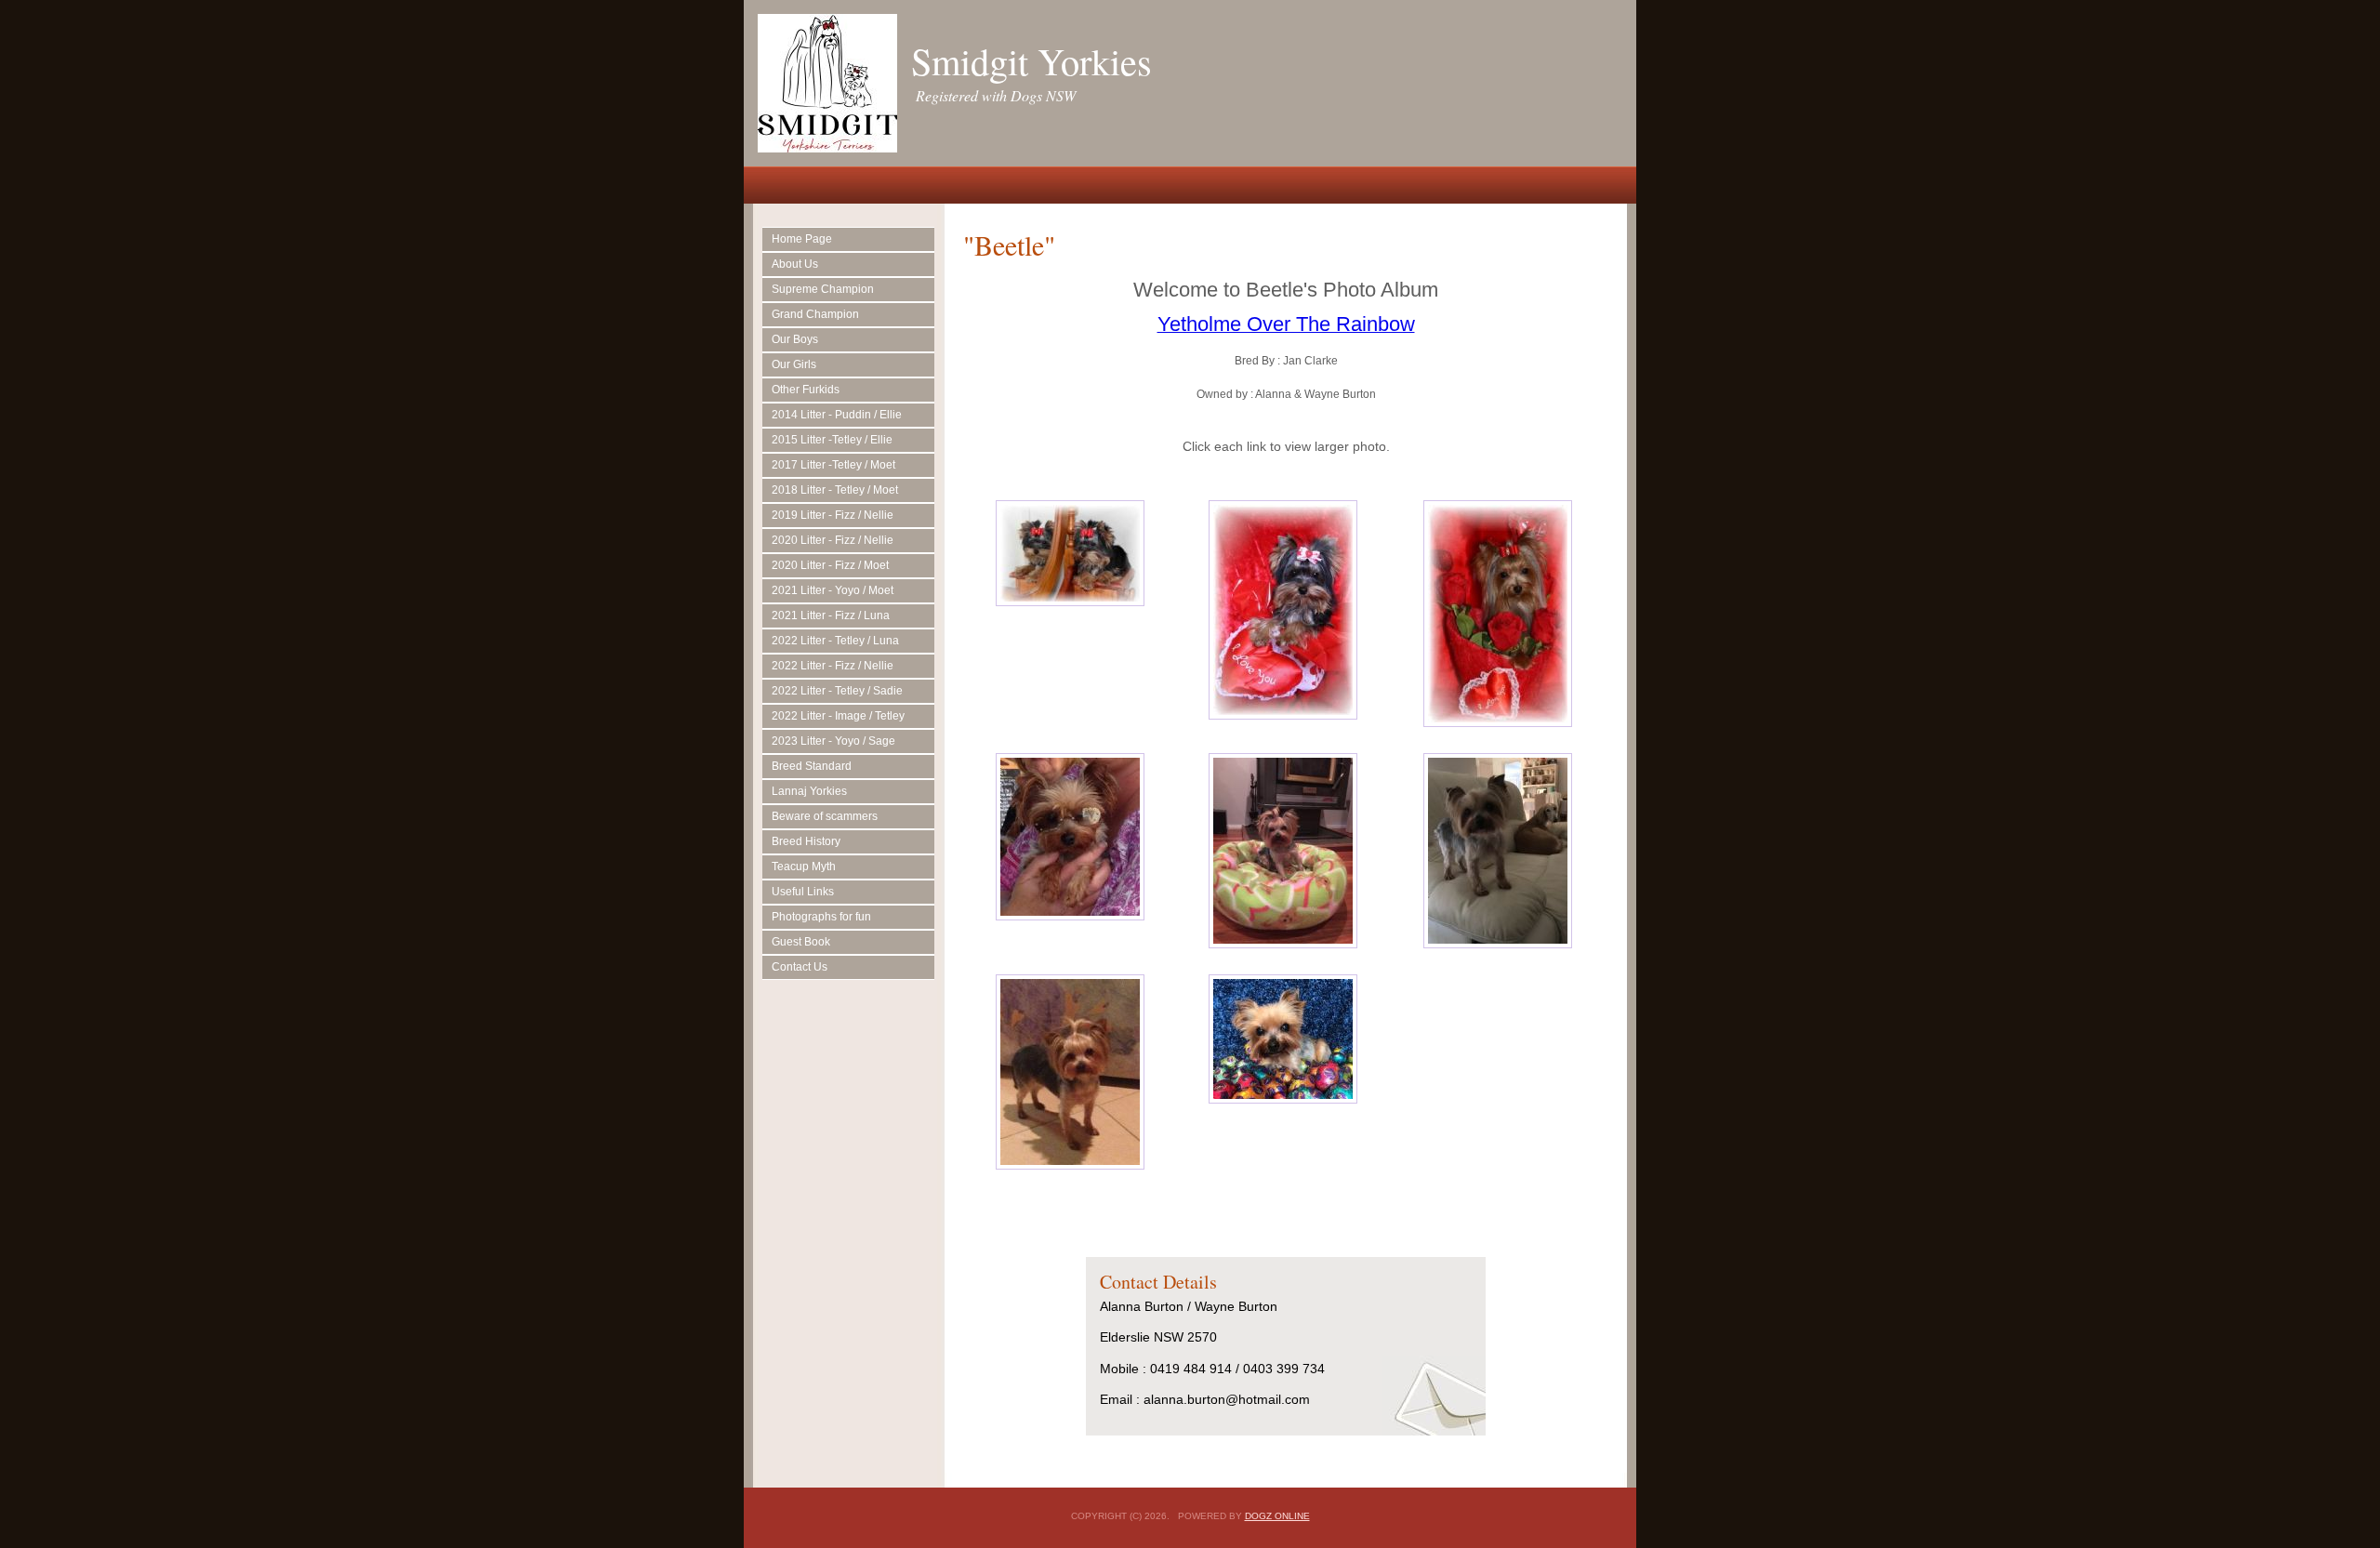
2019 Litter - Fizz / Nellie (833, 515)
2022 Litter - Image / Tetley (838, 716)
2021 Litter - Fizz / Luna (831, 615)
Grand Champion (815, 314)
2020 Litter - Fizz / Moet (830, 565)
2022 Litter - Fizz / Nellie (833, 666)
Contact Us (800, 967)
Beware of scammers (825, 816)
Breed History (806, 841)
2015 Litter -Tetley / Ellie (832, 440)
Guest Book (801, 942)
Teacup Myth (804, 867)
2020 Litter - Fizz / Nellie (833, 540)
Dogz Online (1277, 1516)
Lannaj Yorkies (809, 791)
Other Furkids (806, 390)
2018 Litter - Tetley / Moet (835, 490)
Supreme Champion (823, 289)
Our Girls (794, 364)
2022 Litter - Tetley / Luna (835, 641)
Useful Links (803, 892)
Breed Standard (812, 766)
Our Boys (795, 339)
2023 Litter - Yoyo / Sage (833, 741)
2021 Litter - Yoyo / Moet (833, 590)
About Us (795, 264)
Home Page (802, 239)
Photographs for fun (821, 917)
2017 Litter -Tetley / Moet (833, 465)
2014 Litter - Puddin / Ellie (837, 415)
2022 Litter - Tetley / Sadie (837, 691)
